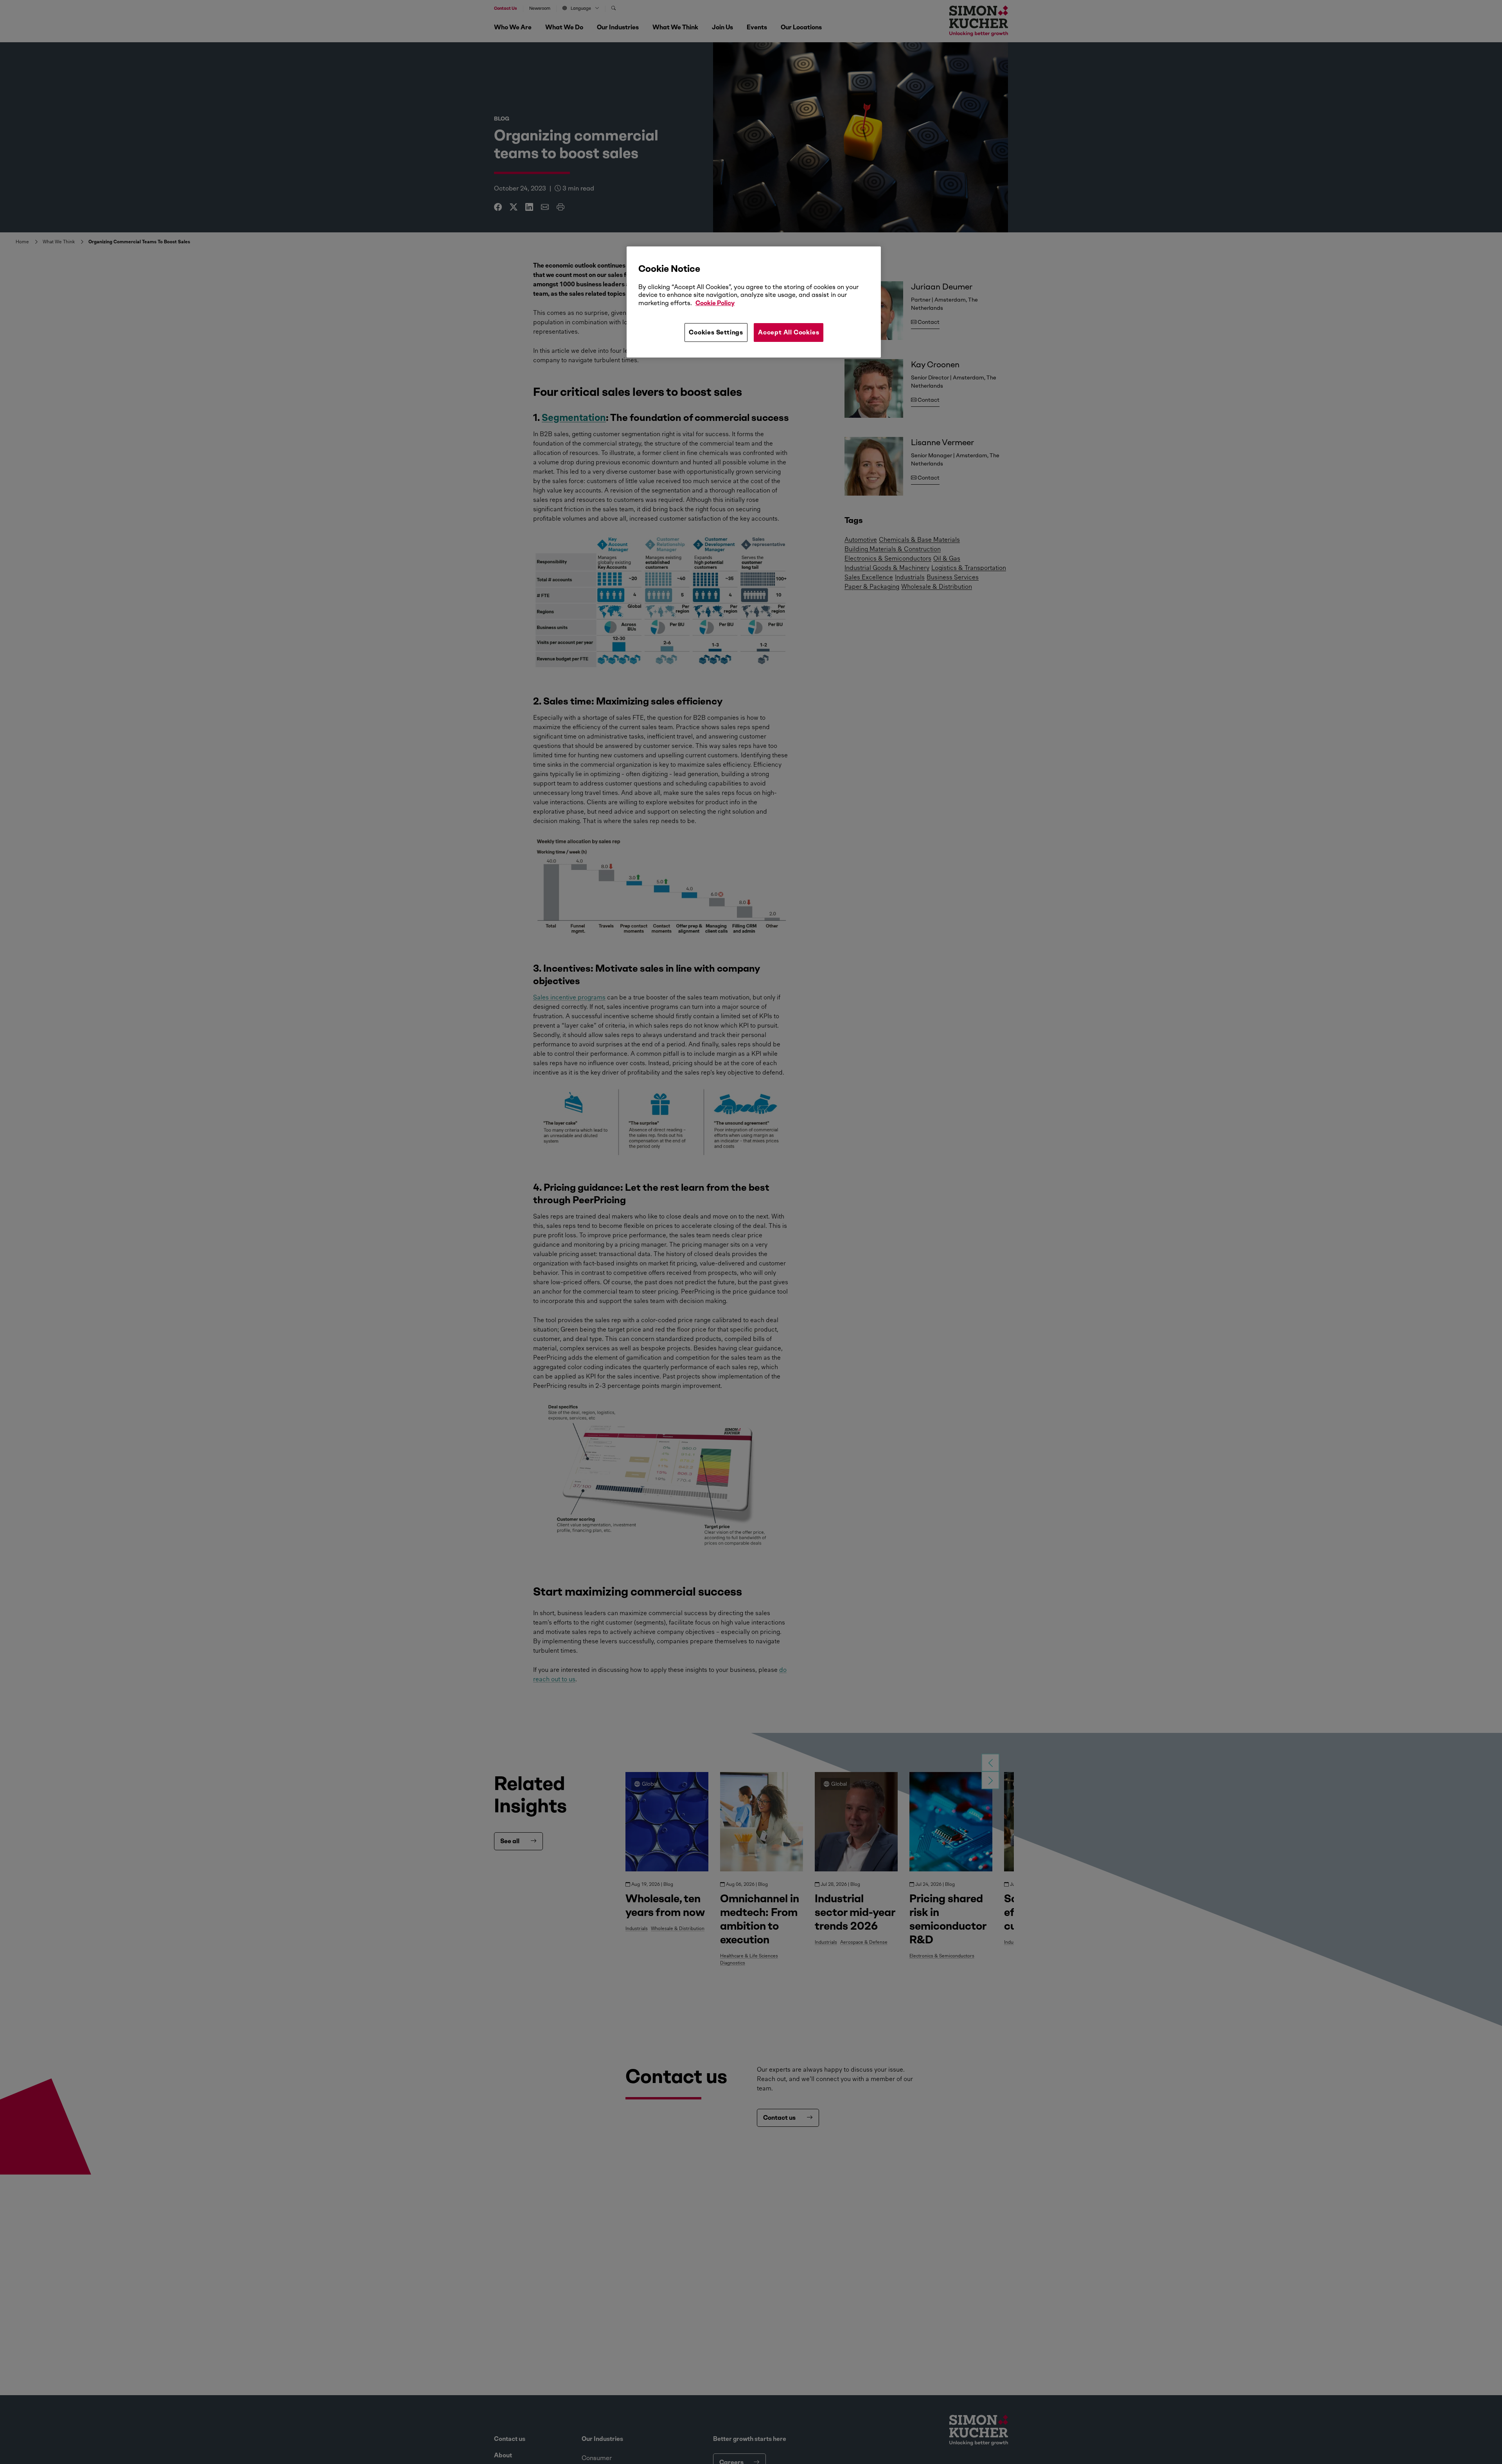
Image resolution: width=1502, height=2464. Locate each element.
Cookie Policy (715, 303)
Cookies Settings (716, 332)
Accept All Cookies (789, 332)
